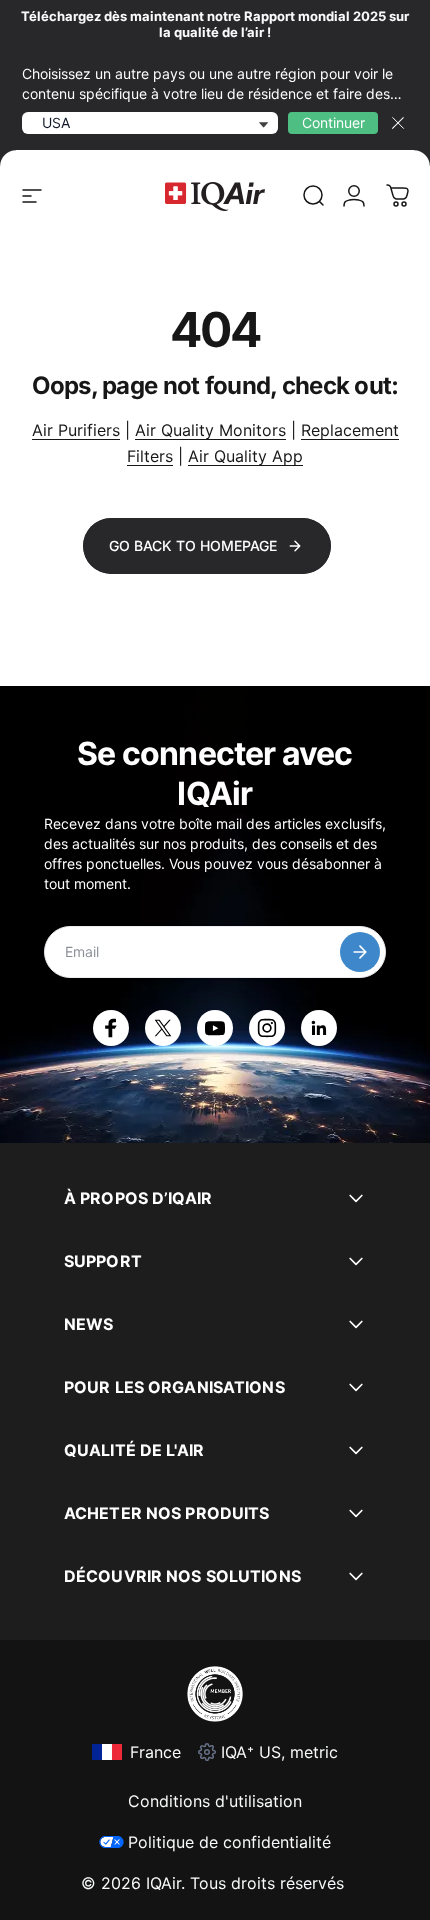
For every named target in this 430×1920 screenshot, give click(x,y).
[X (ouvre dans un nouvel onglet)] (163, 1028)
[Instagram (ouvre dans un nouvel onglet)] (267, 1028)
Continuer (333, 122)
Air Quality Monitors (210, 430)
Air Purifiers (76, 430)
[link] (314, 196)
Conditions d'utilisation (215, 1801)
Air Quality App (245, 456)
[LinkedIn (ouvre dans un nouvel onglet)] (319, 1028)
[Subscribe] (360, 952)
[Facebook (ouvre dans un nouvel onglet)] (111, 1028)
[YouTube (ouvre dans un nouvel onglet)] (215, 1028)
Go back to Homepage (193, 545)
